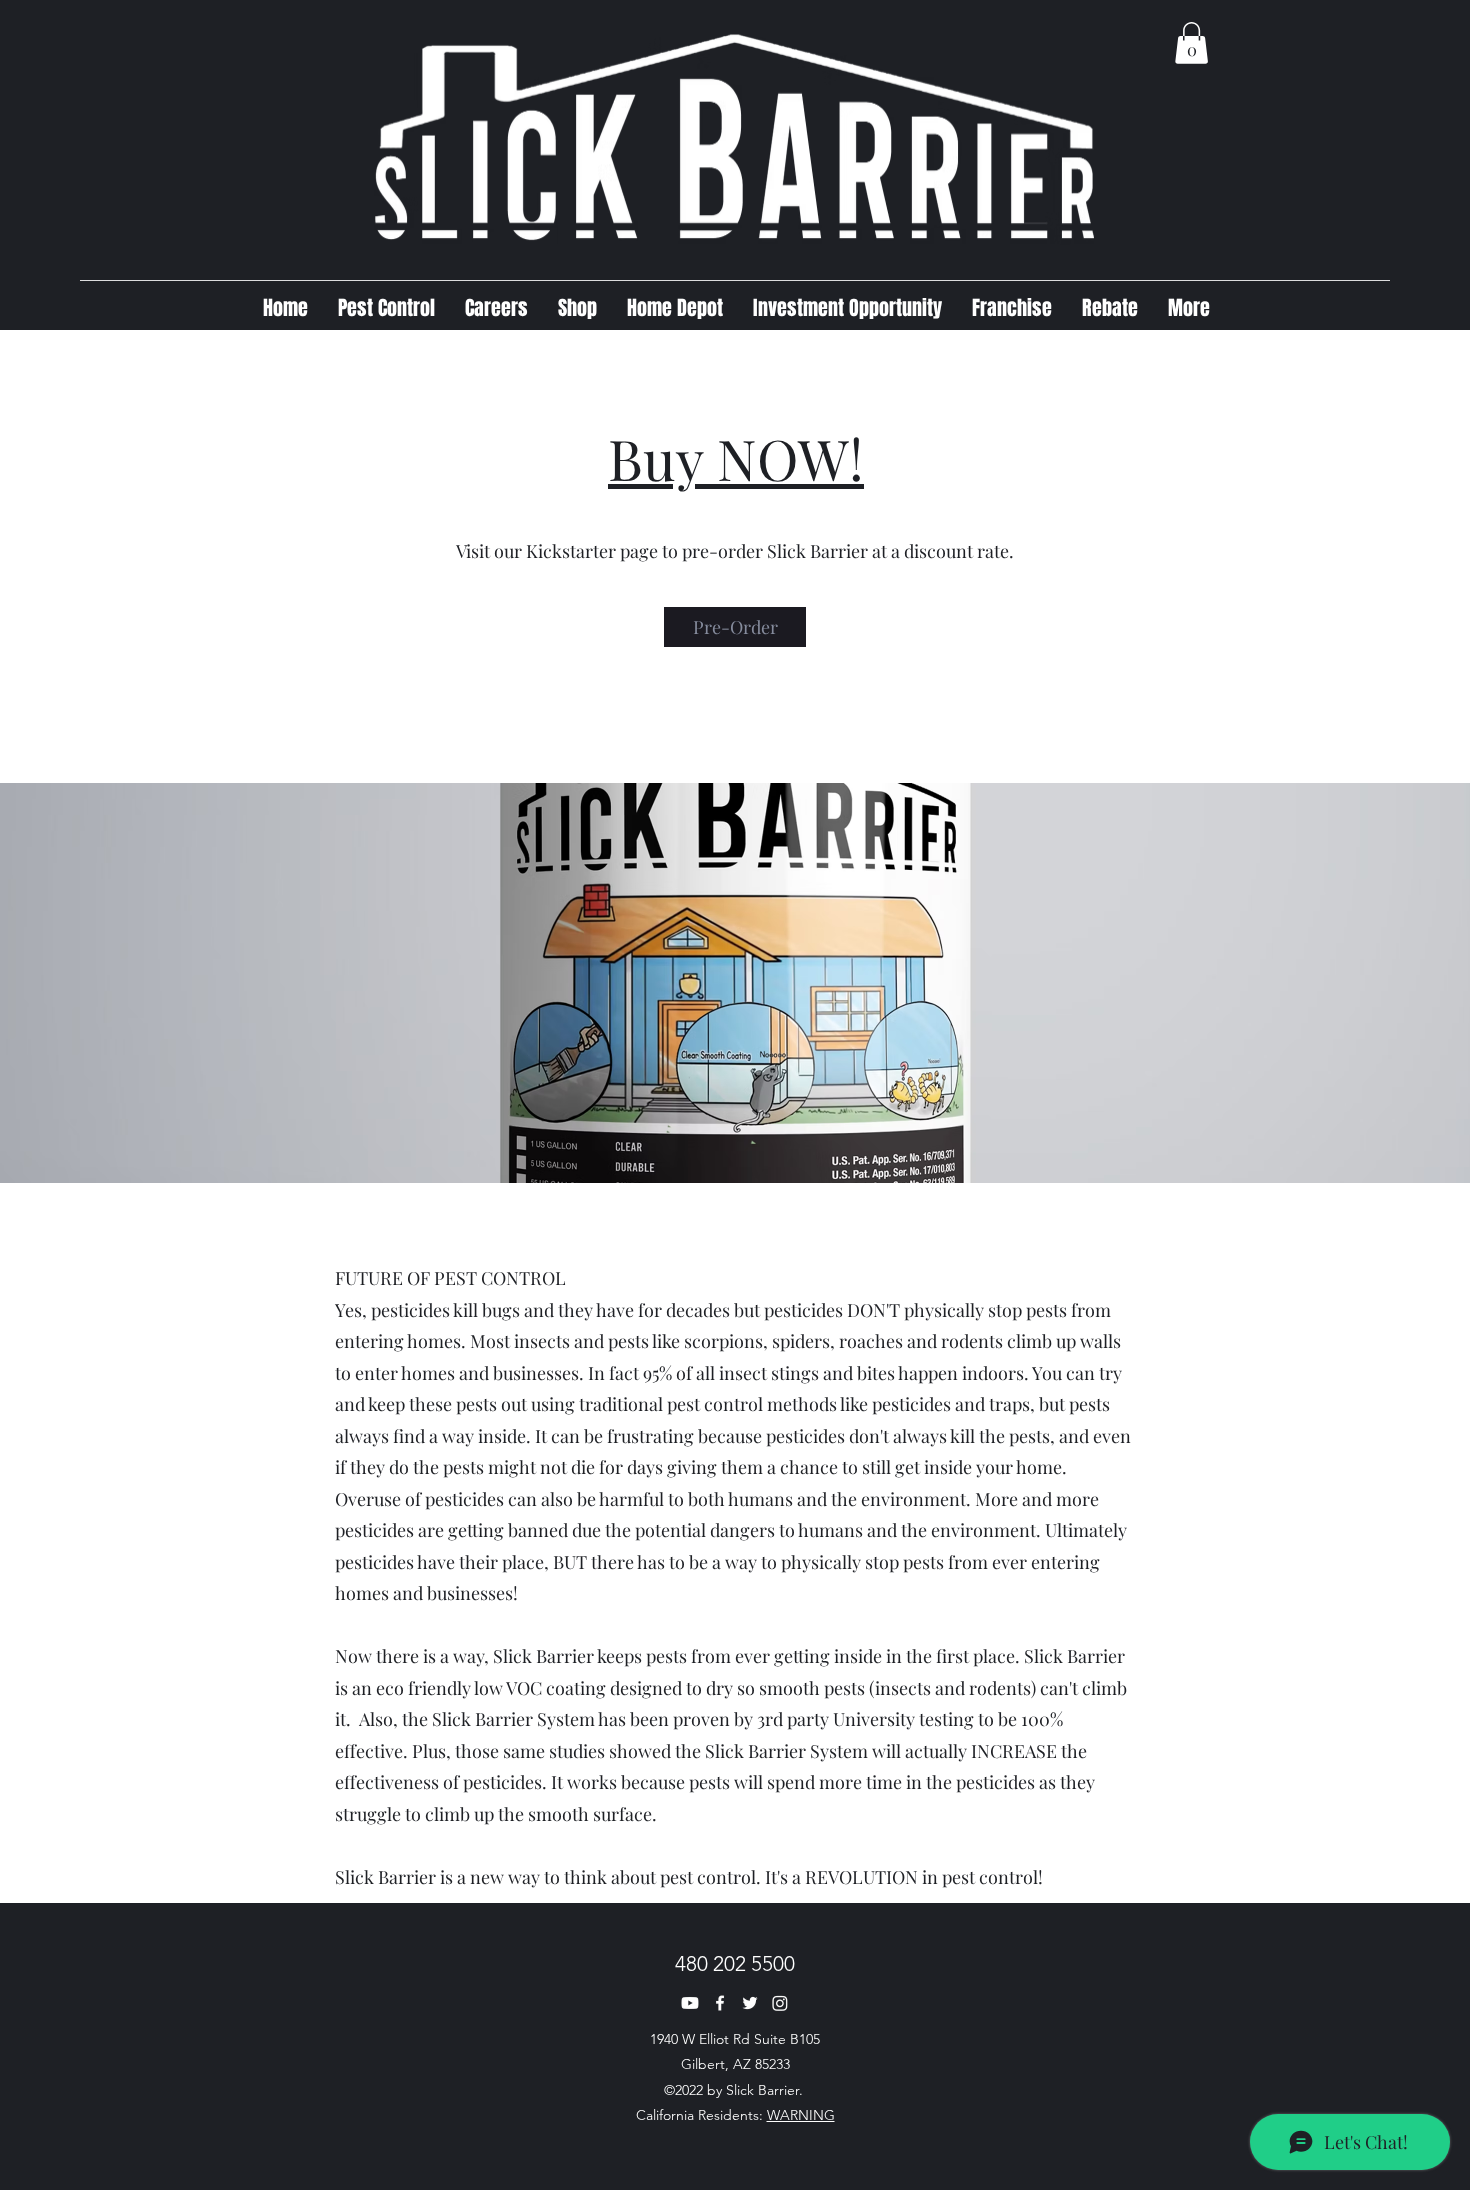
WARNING (801, 2115)
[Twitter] (750, 2003)
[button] (1191, 43)
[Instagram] (780, 2003)
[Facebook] (720, 2003)
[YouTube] (690, 2003)
